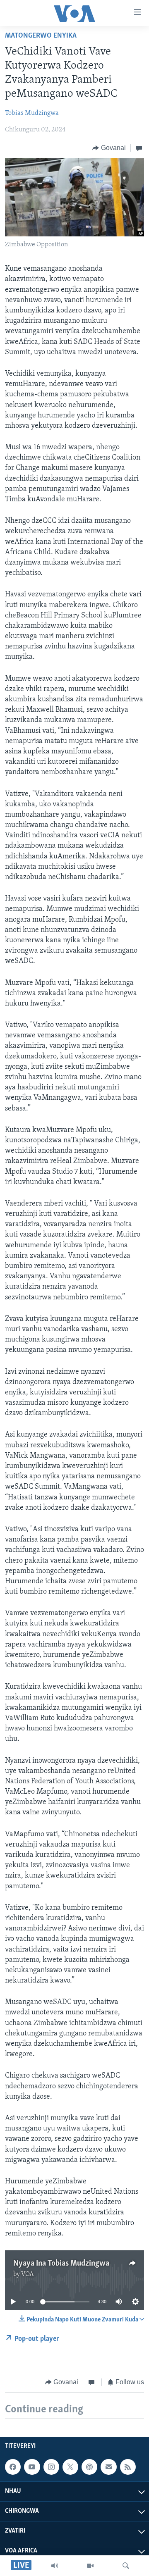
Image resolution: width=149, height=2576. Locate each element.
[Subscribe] (108, 2467)
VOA (28, 2274)
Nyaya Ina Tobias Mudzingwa (61, 2264)
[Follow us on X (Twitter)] (70, 2467)
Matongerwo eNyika (41, 36)
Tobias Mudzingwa (32, 113)
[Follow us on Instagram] (51, 2467)
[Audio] (55, 2566)
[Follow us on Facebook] (13, 2467)
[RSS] (128, 2467)
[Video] (90, 2566)
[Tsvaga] (126, 2566)
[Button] (109, 148)
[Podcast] (89, 2467)
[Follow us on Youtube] (32, 2467)
